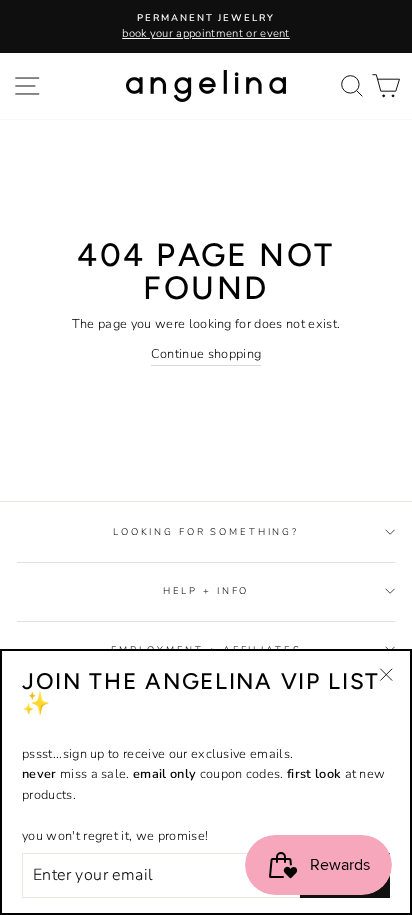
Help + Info (206, 590)
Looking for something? (206, 531)
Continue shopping (206, 354)
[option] (206, 26)
